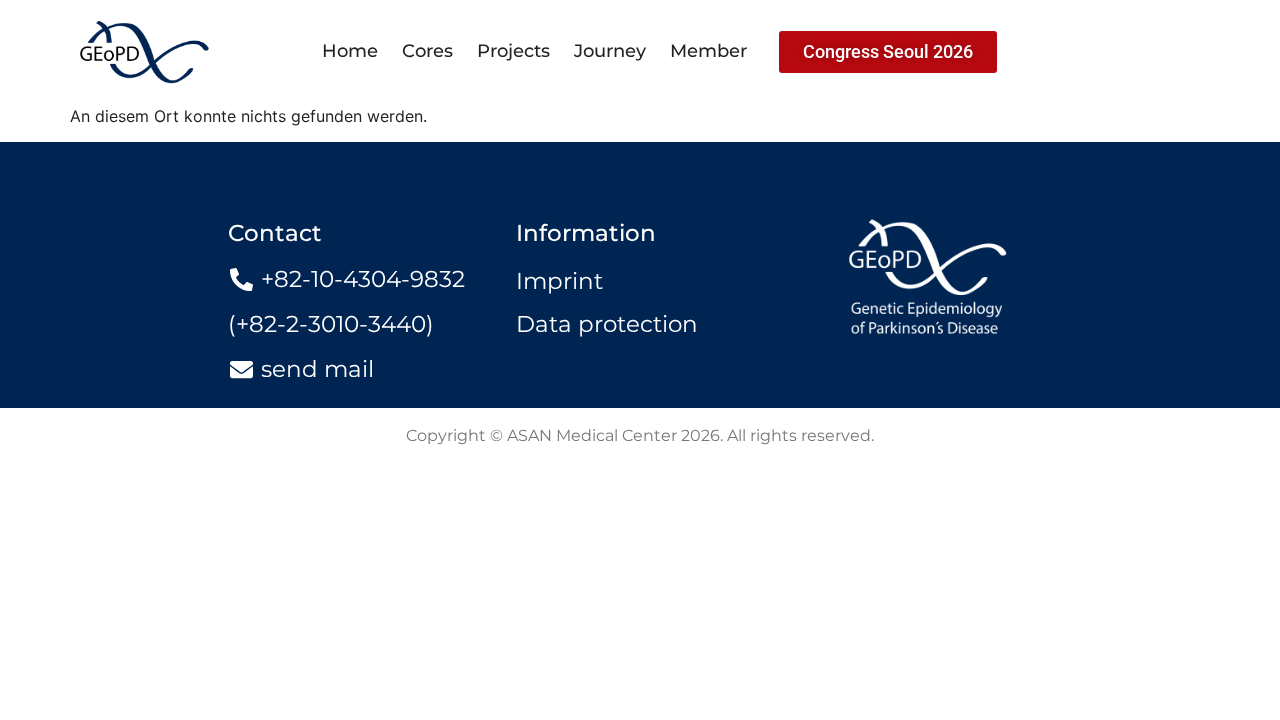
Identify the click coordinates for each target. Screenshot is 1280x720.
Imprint (559, 281)
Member (708, 51)
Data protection (607, 324)
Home (350, 51)
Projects (513, 51)
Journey (610, 51)
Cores (427, 51)
